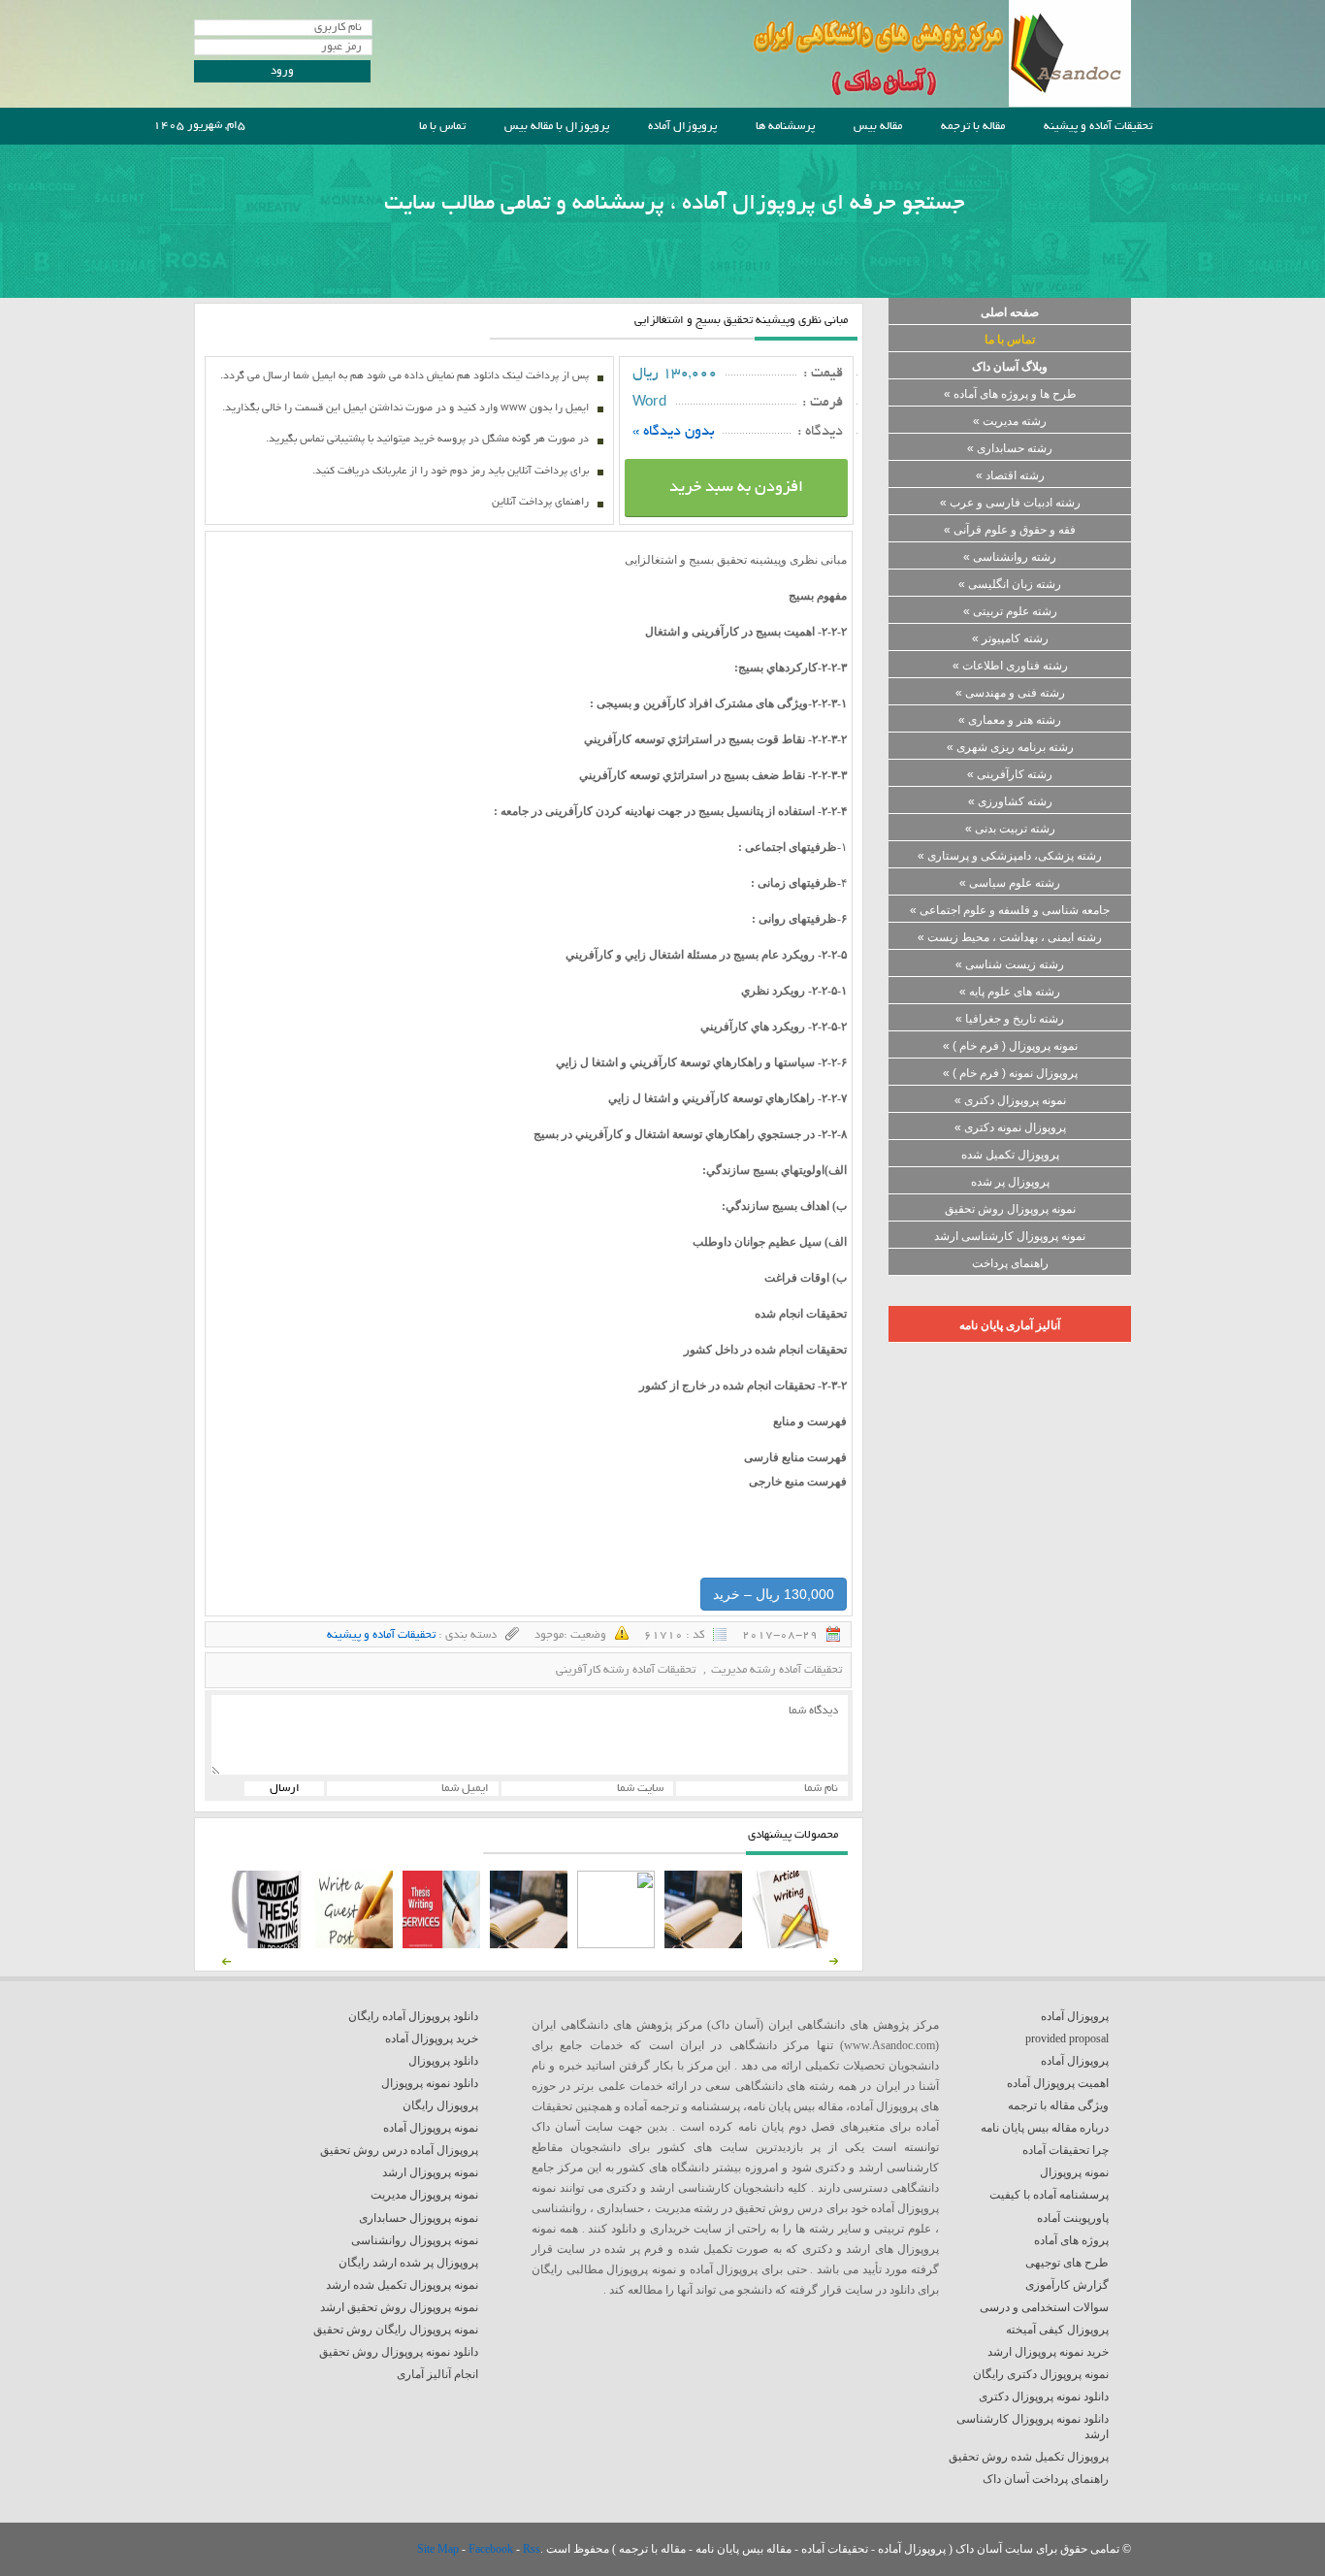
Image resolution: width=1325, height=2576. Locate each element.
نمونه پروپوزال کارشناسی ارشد (1010, 1236)
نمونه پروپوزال (1074, 2172)
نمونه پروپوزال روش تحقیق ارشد (399, 2307)
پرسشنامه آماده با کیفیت (1049, 2195)
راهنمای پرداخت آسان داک (1046, 2479)
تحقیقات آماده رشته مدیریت (776, 1670)
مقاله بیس (878, 127)
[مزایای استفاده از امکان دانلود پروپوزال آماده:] (267, 1944)
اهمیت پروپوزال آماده (1058, 2083)
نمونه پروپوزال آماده (431, 2128)
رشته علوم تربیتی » (1010, 611)
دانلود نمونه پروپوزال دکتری (1044, 2397)
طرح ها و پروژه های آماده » (1010, 394)
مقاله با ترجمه (973, 127)
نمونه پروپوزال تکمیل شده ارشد (402, 2285)
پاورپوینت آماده (1073, 2218)
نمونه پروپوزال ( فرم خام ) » (1010, 1046)
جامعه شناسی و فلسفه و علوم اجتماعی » (1010, 910)
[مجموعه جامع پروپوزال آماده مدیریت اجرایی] (529, 1944)
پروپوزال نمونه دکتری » (1010, 1127)
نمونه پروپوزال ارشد (430, 2172)
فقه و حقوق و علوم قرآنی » (1010, 530)
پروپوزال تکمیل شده (1010, 1155)
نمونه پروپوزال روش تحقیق (1010, 1209)
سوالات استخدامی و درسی (1044, 2307)
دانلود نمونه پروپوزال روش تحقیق (399, 2352)
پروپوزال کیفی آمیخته (1057, 2330)
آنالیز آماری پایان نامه (1010, 1325)
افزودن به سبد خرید (736, 488)
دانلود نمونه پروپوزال (430, 2083)
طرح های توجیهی (1067, 2263)
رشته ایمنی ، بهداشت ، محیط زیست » (1010, 937)
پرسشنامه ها (785, 127)
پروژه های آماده (1071, 2240)
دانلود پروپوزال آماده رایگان (413, 2016)
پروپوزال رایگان (440, 2105)
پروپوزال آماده (682, 127)
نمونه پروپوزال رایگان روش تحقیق (396, 2330)
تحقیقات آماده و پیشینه (1098, 127)
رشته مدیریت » (1010, 421)
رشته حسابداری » (1010, 448)
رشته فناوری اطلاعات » (1010, 666)
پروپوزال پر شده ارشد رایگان (408, 2263)
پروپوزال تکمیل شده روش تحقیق (1029, 2457)
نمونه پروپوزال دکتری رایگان (1041, 2374)
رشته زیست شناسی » (1010, 964)
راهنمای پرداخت (1010, 1263)
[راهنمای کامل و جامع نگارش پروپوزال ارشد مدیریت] (791, 1944)
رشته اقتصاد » (1010, 475)
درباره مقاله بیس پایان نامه (1045, 2128)
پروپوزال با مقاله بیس (557, 127)
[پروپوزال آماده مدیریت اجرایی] (616, 1944)
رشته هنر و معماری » (1010, 720)
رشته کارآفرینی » (1010, 774)
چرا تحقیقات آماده (1066, 2150)
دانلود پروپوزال (443, 2061)
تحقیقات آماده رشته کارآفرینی (626, 1670)
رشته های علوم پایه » (1010, 992)
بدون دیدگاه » (674, 432)
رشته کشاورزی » (1010, 801)
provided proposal (1067, 2038)
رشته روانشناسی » (1010, 557)
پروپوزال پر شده (1010, 1182)
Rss (532, 2549)
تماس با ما (442, 127)
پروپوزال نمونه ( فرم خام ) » (1010, 1073)
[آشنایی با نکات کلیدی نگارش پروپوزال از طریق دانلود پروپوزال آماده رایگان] (354, 1944)
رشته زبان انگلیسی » (1010, 584)
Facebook (492, 2549)
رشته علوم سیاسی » (1010, 883)
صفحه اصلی (1010, 312)
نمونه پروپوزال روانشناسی (415, 2240)
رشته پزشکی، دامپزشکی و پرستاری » (1010, 856)
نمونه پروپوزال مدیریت (424, 2195)
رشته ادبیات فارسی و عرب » (1010, 503)
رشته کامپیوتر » (1010, 638)
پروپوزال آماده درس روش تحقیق (399, 2150)
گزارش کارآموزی (1067, 2285)
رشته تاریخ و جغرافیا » (1010, 1019)
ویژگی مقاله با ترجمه (1058, 2105)
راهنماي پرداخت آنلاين (540, 503)
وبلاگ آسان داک (1010, 367)
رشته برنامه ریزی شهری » (1010, 747)
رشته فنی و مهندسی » (1010, 693)
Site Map (439, 2549)
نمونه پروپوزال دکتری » (1010, 1100)
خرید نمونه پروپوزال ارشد (1048, 2352)
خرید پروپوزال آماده (432, 2038)
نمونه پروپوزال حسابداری (419, 2218)
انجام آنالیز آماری (437, 2374)
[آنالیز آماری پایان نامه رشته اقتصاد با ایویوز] (441, 1944)
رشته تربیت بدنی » (1010, 829)
